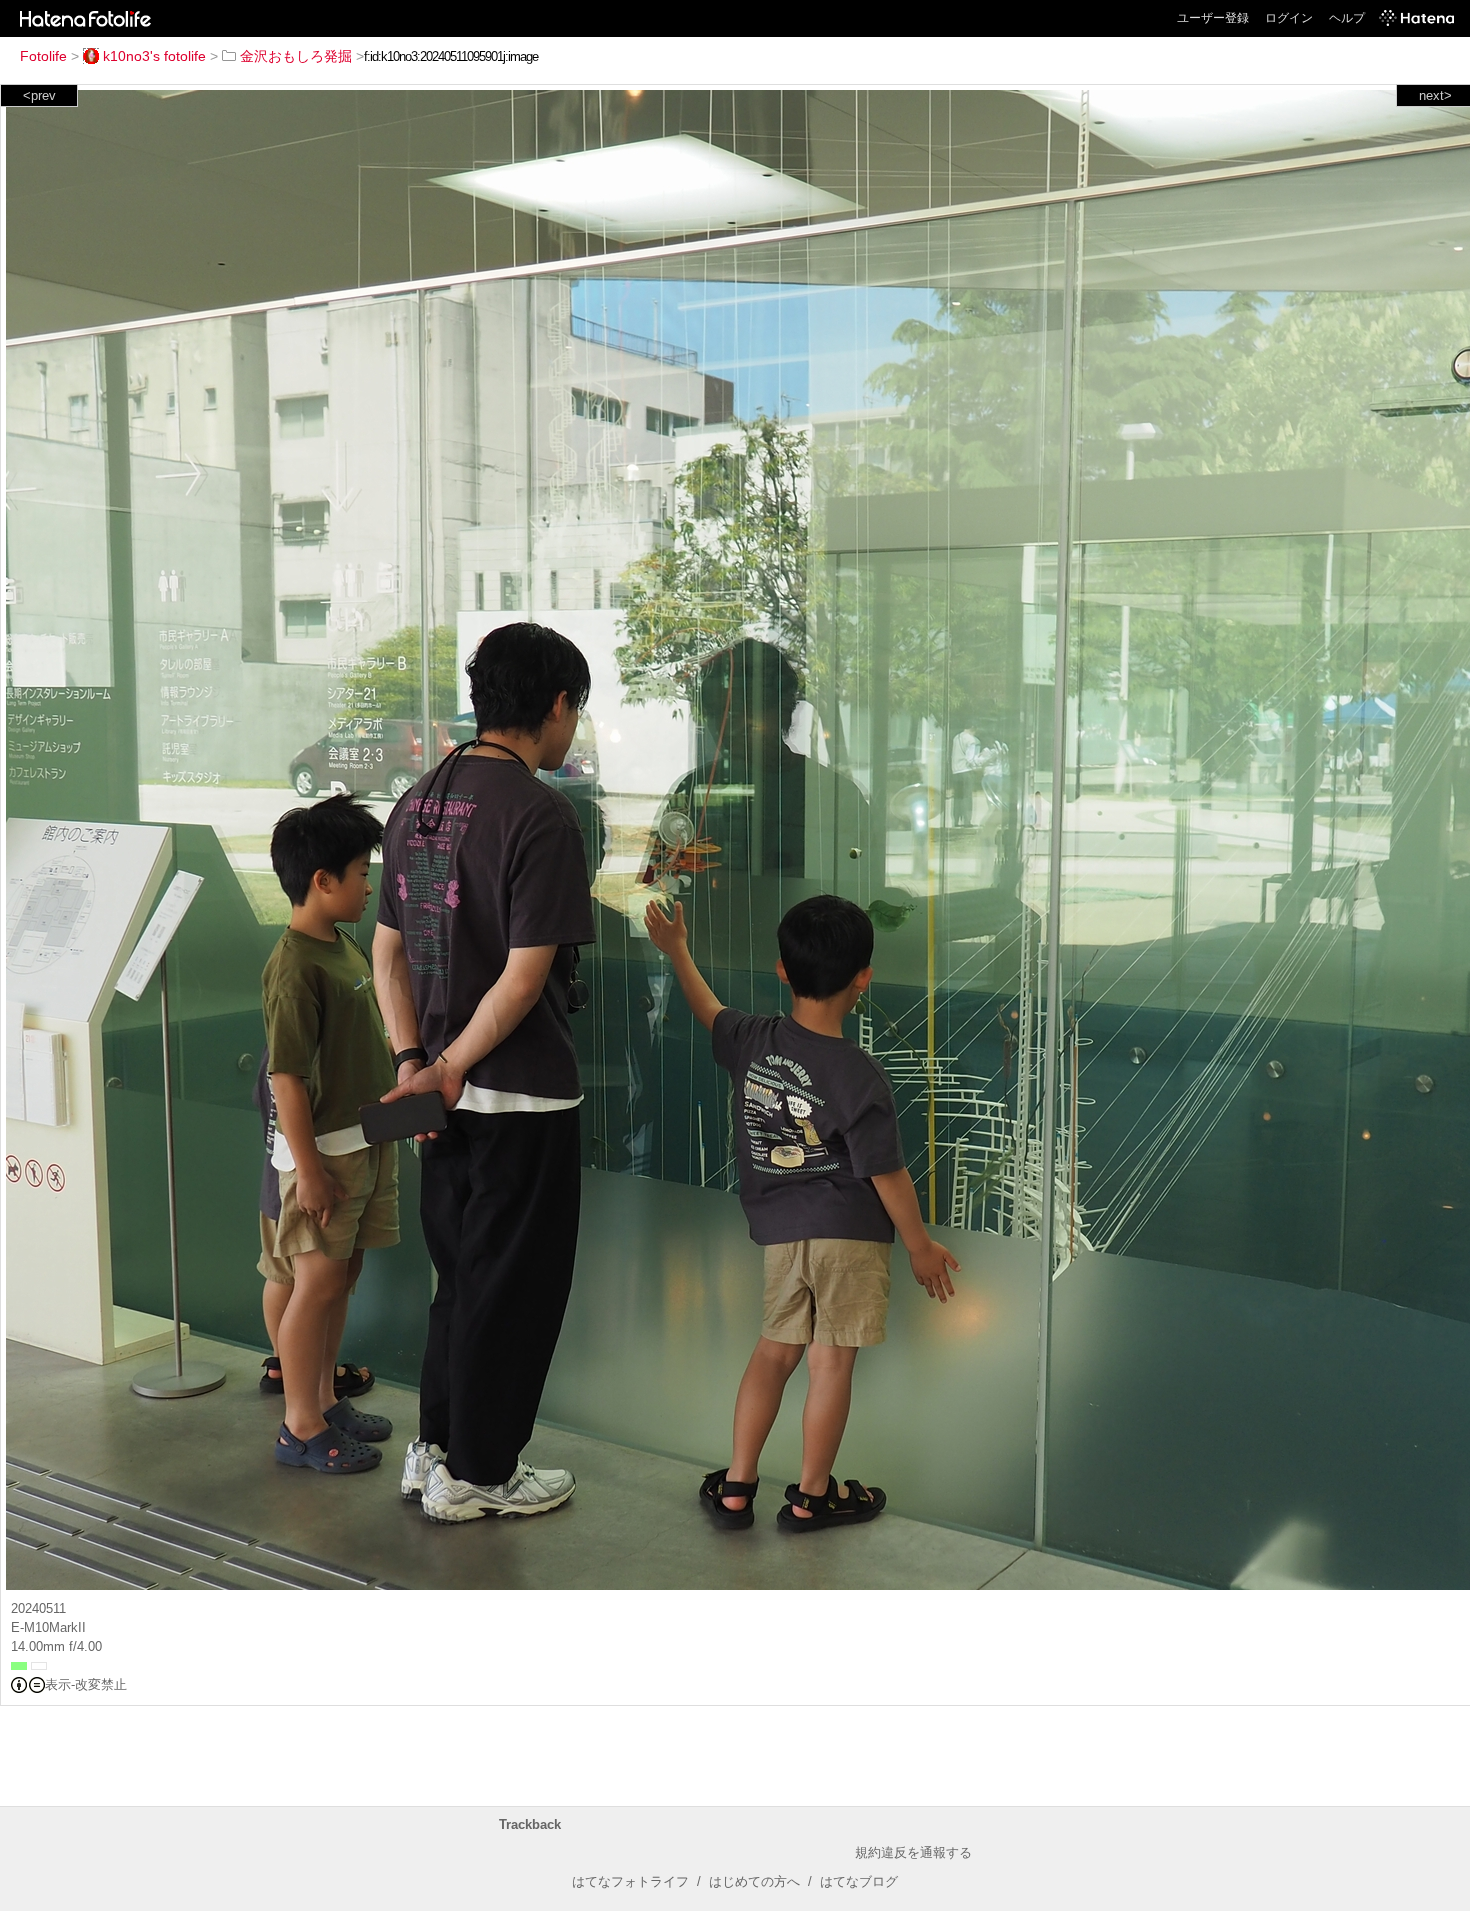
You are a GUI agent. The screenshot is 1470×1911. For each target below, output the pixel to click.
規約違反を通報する (913, 1852)
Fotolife (43, 56)
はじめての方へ (754, 1881)
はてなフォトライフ (630, 1881)
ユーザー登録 (1213, 18)
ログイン (1289, 18)
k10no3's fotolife (154, 56)
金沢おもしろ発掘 (296, 56)
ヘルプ (1347, 18)
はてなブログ (859, 1881)
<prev (39, 95)
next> (1435, 95)
